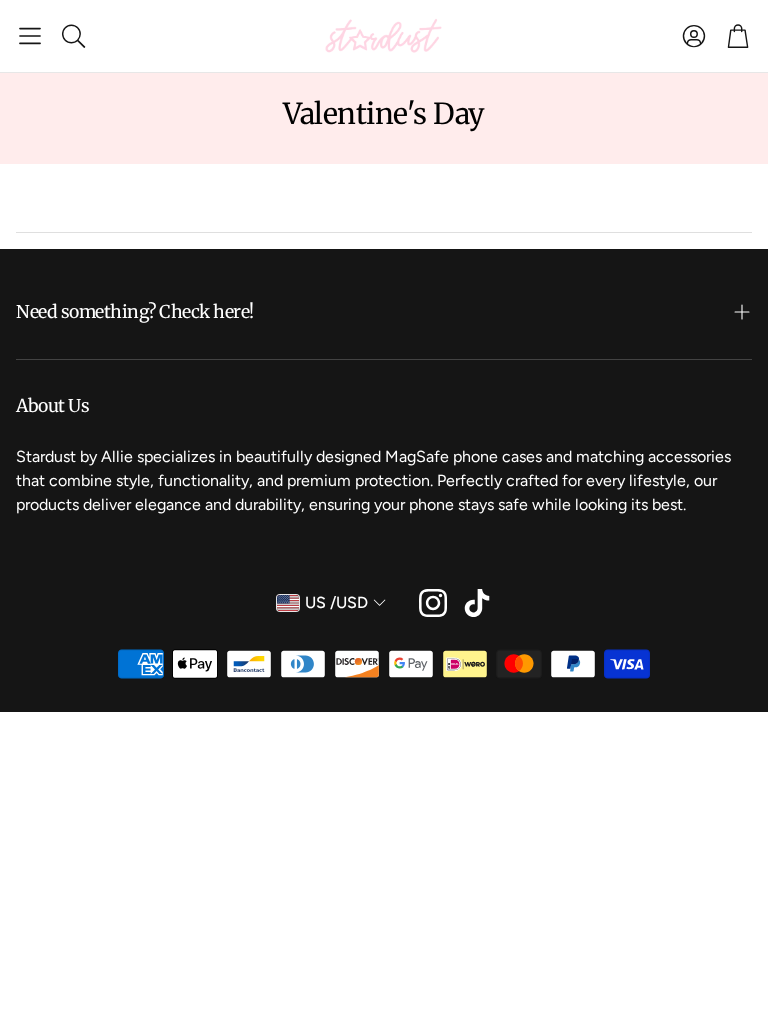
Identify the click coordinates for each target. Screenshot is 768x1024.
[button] (30, 36)
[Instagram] (433, 603)
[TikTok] (477, 603)
